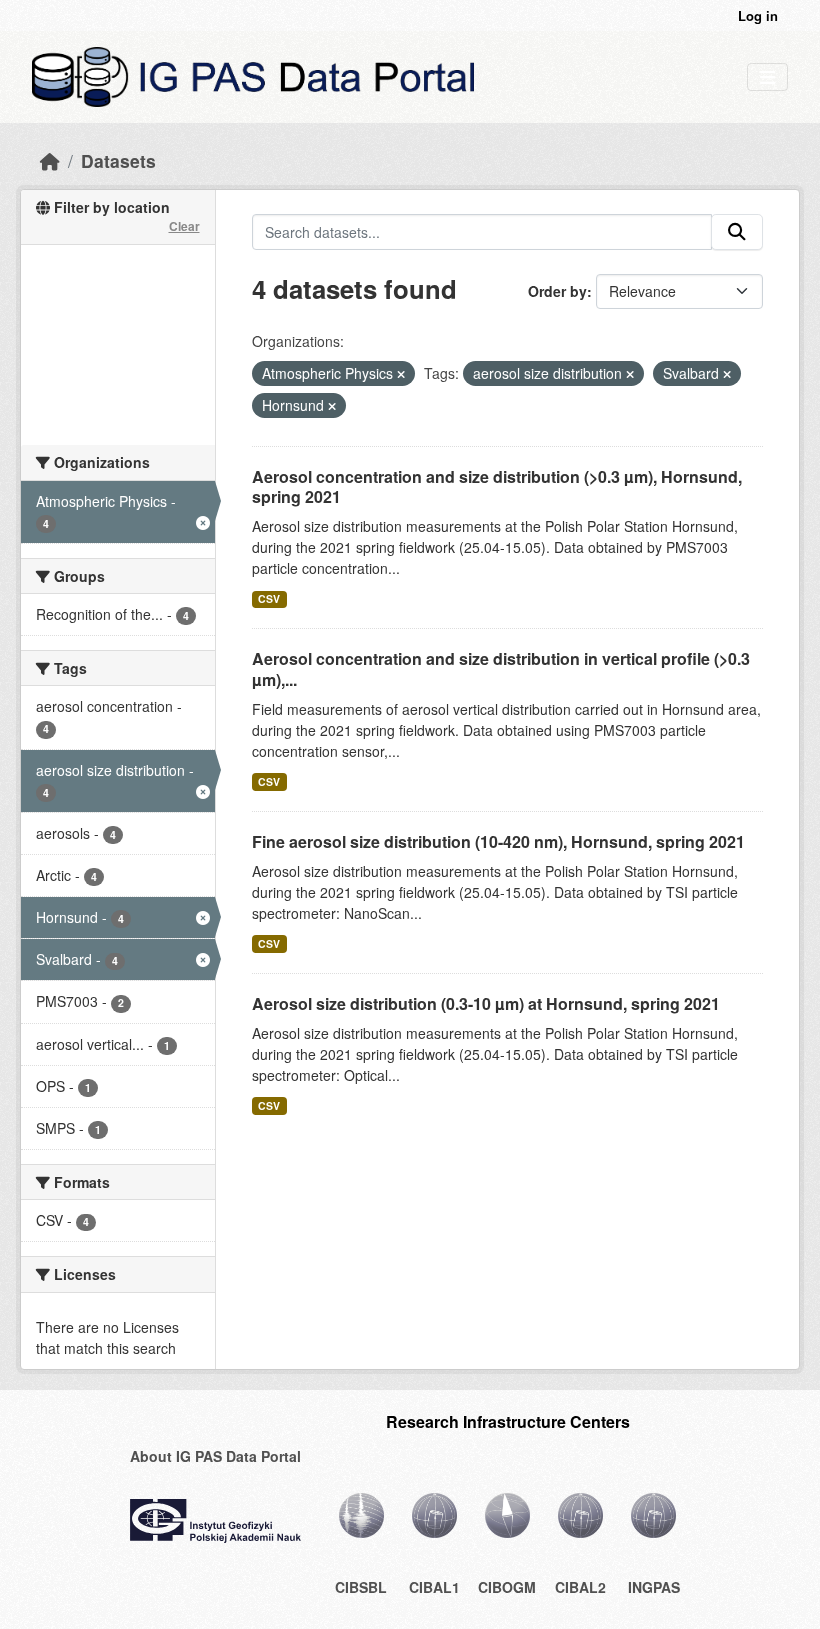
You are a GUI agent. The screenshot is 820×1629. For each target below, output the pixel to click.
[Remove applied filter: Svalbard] (727, 374)
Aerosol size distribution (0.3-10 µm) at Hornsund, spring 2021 (486, 1003)
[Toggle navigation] (767, 77)
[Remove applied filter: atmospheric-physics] (401, 374)
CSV (269, 598)
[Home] (50, 160)
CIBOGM (507, 1587)
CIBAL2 (580, 1587)
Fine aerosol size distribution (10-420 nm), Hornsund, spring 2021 (498, 841)
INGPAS (654, 1587)
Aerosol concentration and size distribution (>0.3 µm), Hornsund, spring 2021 (497, 487)
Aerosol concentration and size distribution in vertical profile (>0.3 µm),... (501, 669)
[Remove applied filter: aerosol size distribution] (630, 374)
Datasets (118, 160)
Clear (184, 226)
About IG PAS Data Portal (215, 1456)
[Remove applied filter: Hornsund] (332, 406)
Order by (557, 291)
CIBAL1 (434, 1587)
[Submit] (737, 232)
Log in (758, 15)
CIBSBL (361, 1587)
